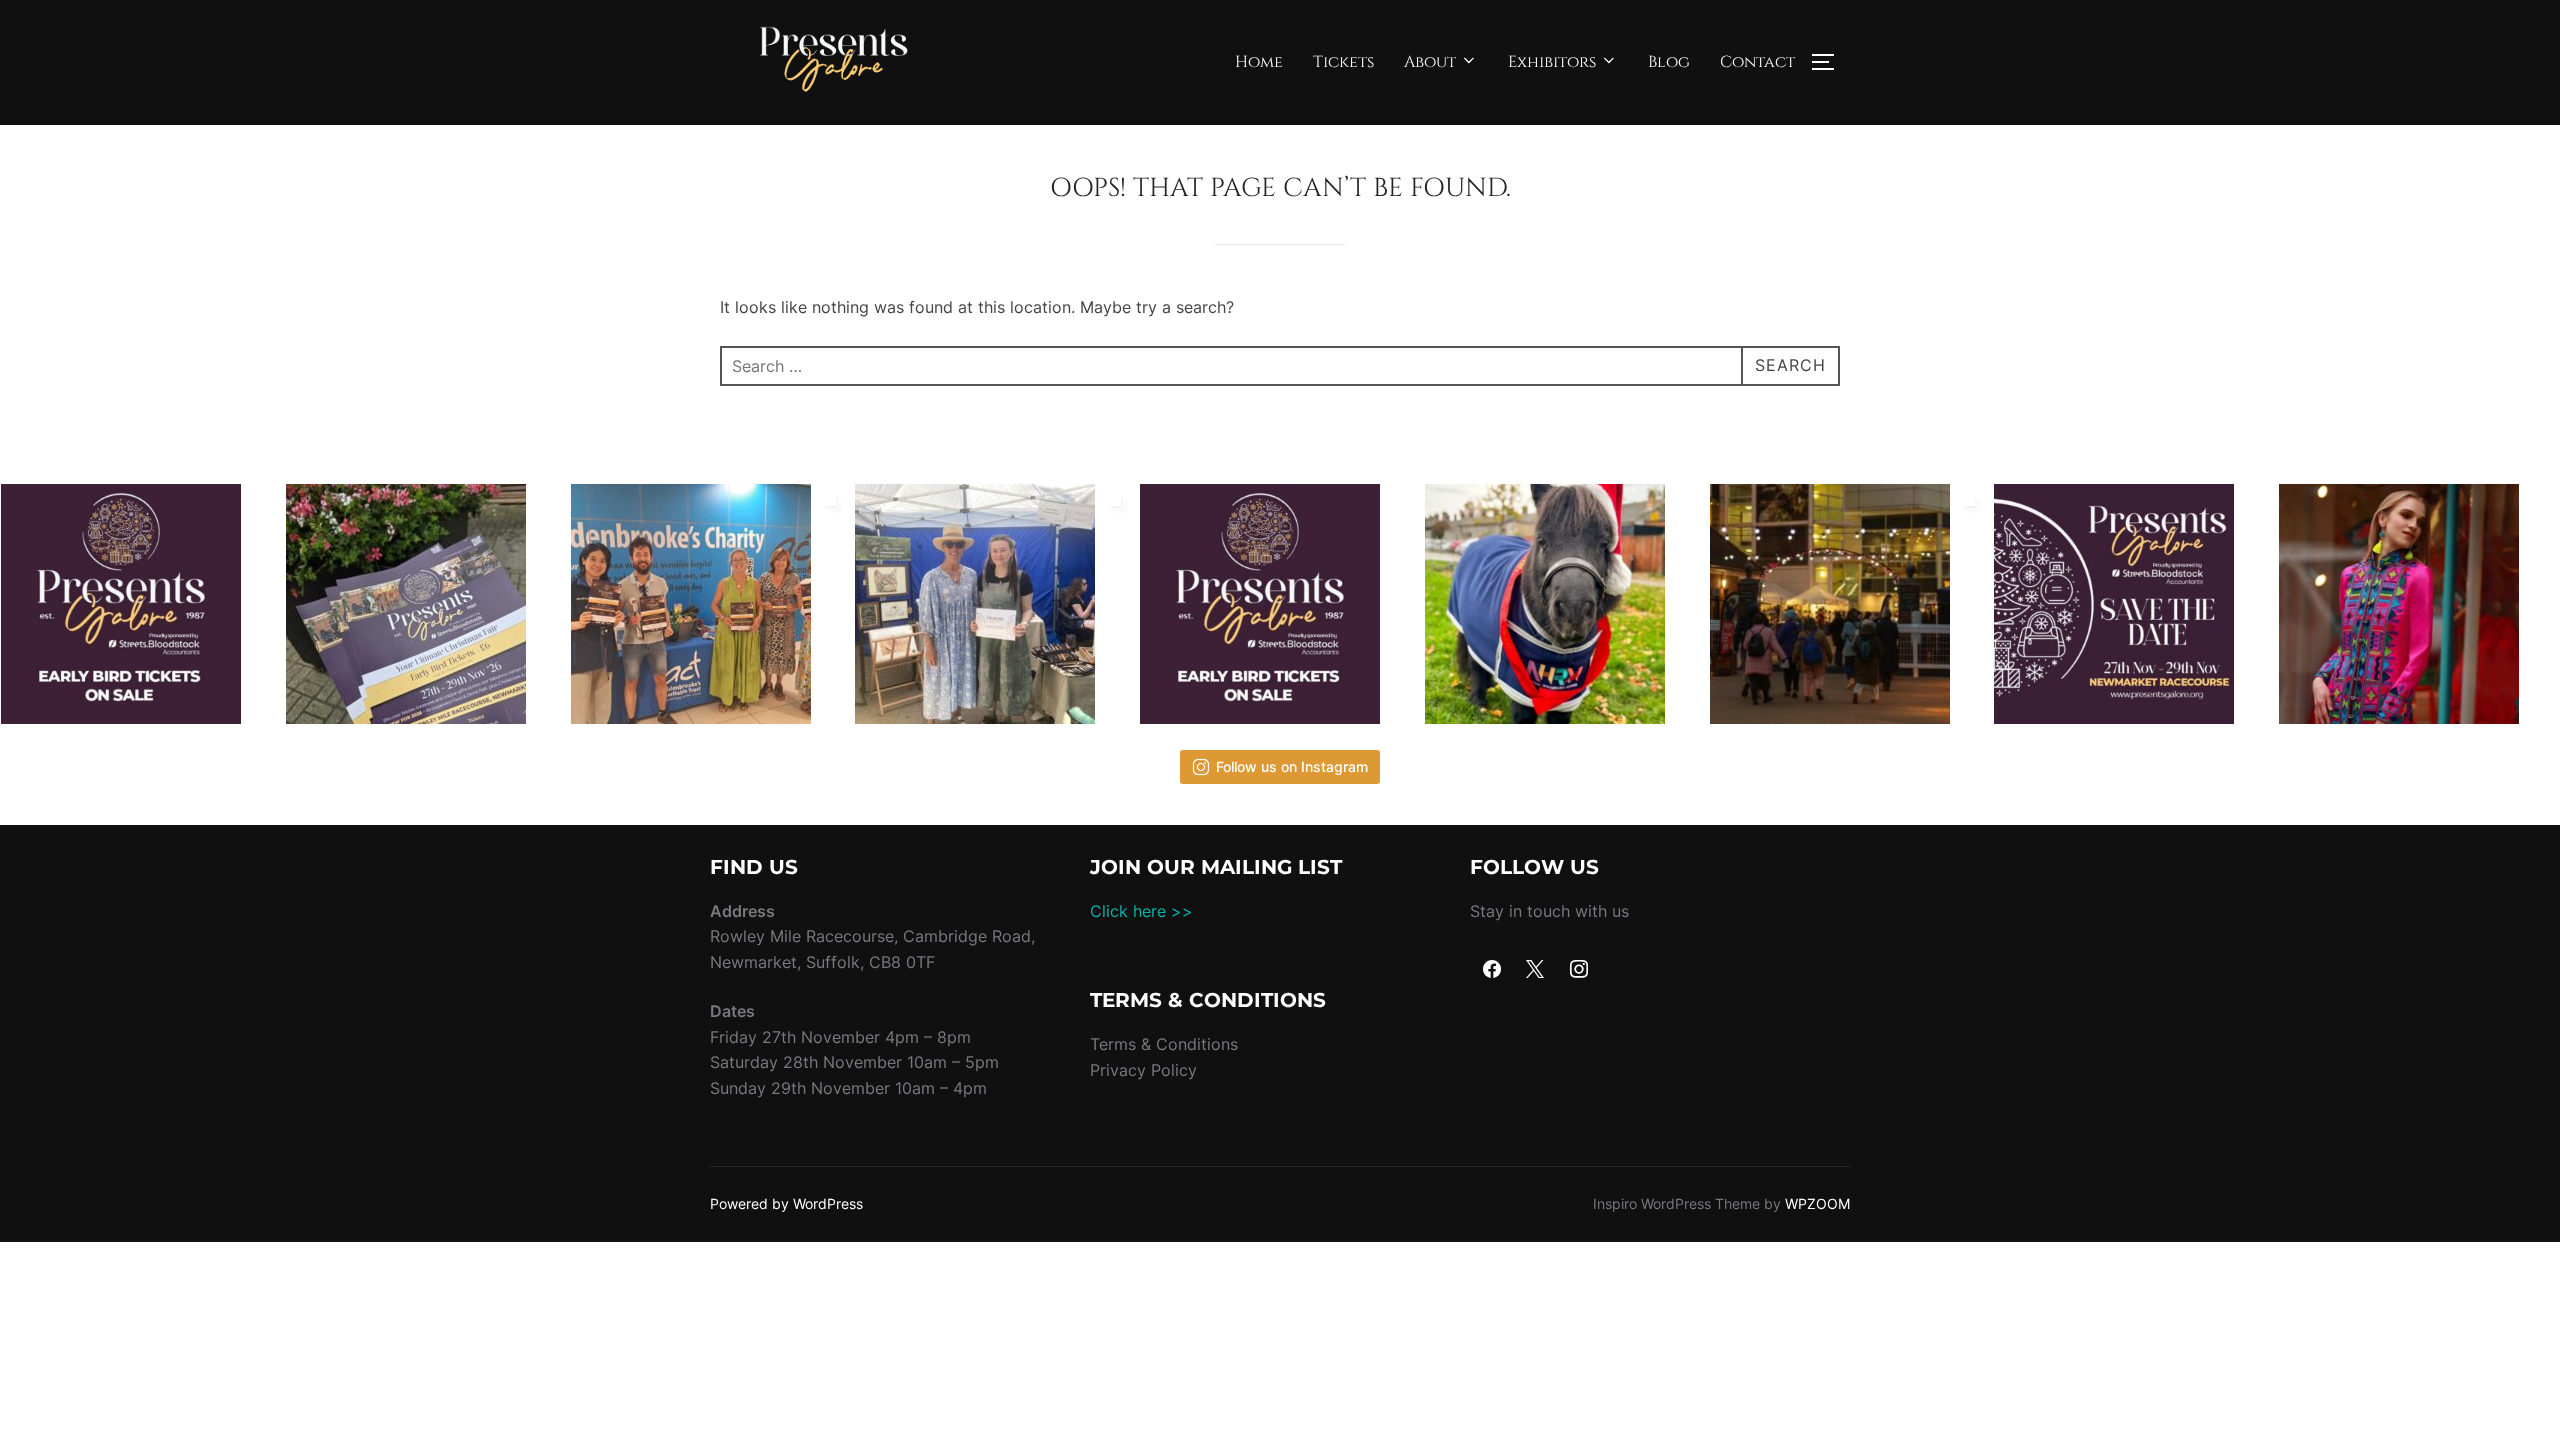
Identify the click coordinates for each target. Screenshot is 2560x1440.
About (1430, 62)
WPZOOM (1817, 1203)
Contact (1757, 62)
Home (1259, 62)
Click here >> (1141, 911)
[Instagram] (1579, 970)
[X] (1536, 970)
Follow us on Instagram (1292, 766)
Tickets (1343, 62)
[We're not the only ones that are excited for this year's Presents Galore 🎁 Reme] (1565, 604)
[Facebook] (1492, 970)
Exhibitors (1552, 62)
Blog (1669, 62)
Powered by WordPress (786, 1203)
